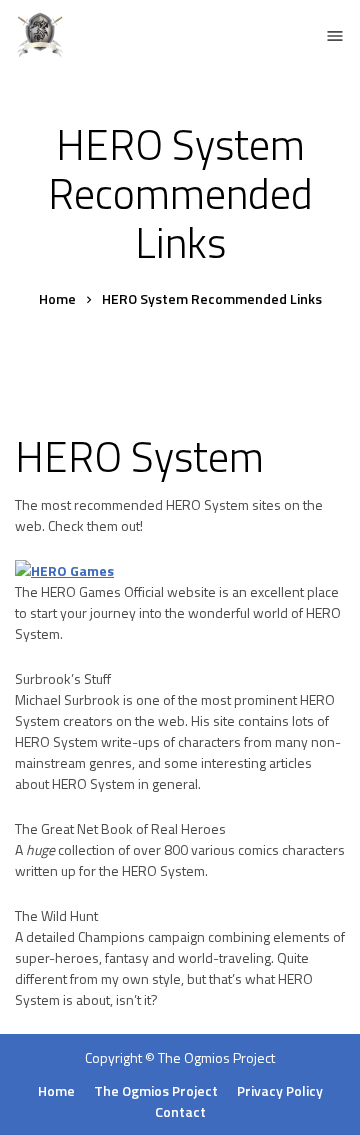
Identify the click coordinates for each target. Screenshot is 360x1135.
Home (56, 1090)
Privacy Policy (280, 1090)
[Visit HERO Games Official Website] (64, 570)
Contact (180, 1111)
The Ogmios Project (216, 1057)
